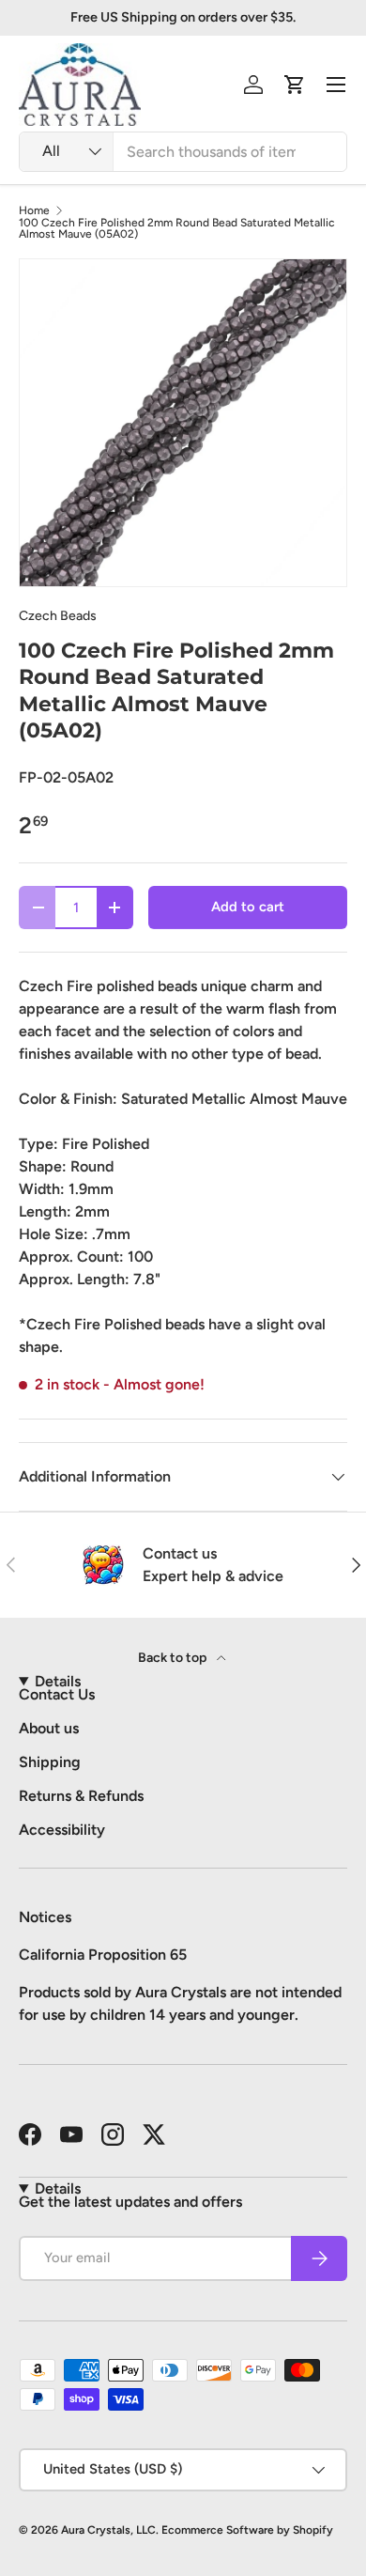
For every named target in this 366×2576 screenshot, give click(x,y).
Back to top (174, 1658)
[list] (183, 423)
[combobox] (183, 152)
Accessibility (62, 1830)
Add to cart (248, 907)
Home (34, 210)
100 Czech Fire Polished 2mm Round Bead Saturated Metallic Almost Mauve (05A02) (177, 228)
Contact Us (57, 1694)
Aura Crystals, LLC (108, 2530)
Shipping (50, 1762)
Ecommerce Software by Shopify (247, 2530)
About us (49, 1728)
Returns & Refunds (81, 1796)
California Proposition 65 (103, 1955)
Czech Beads (58, 616)
